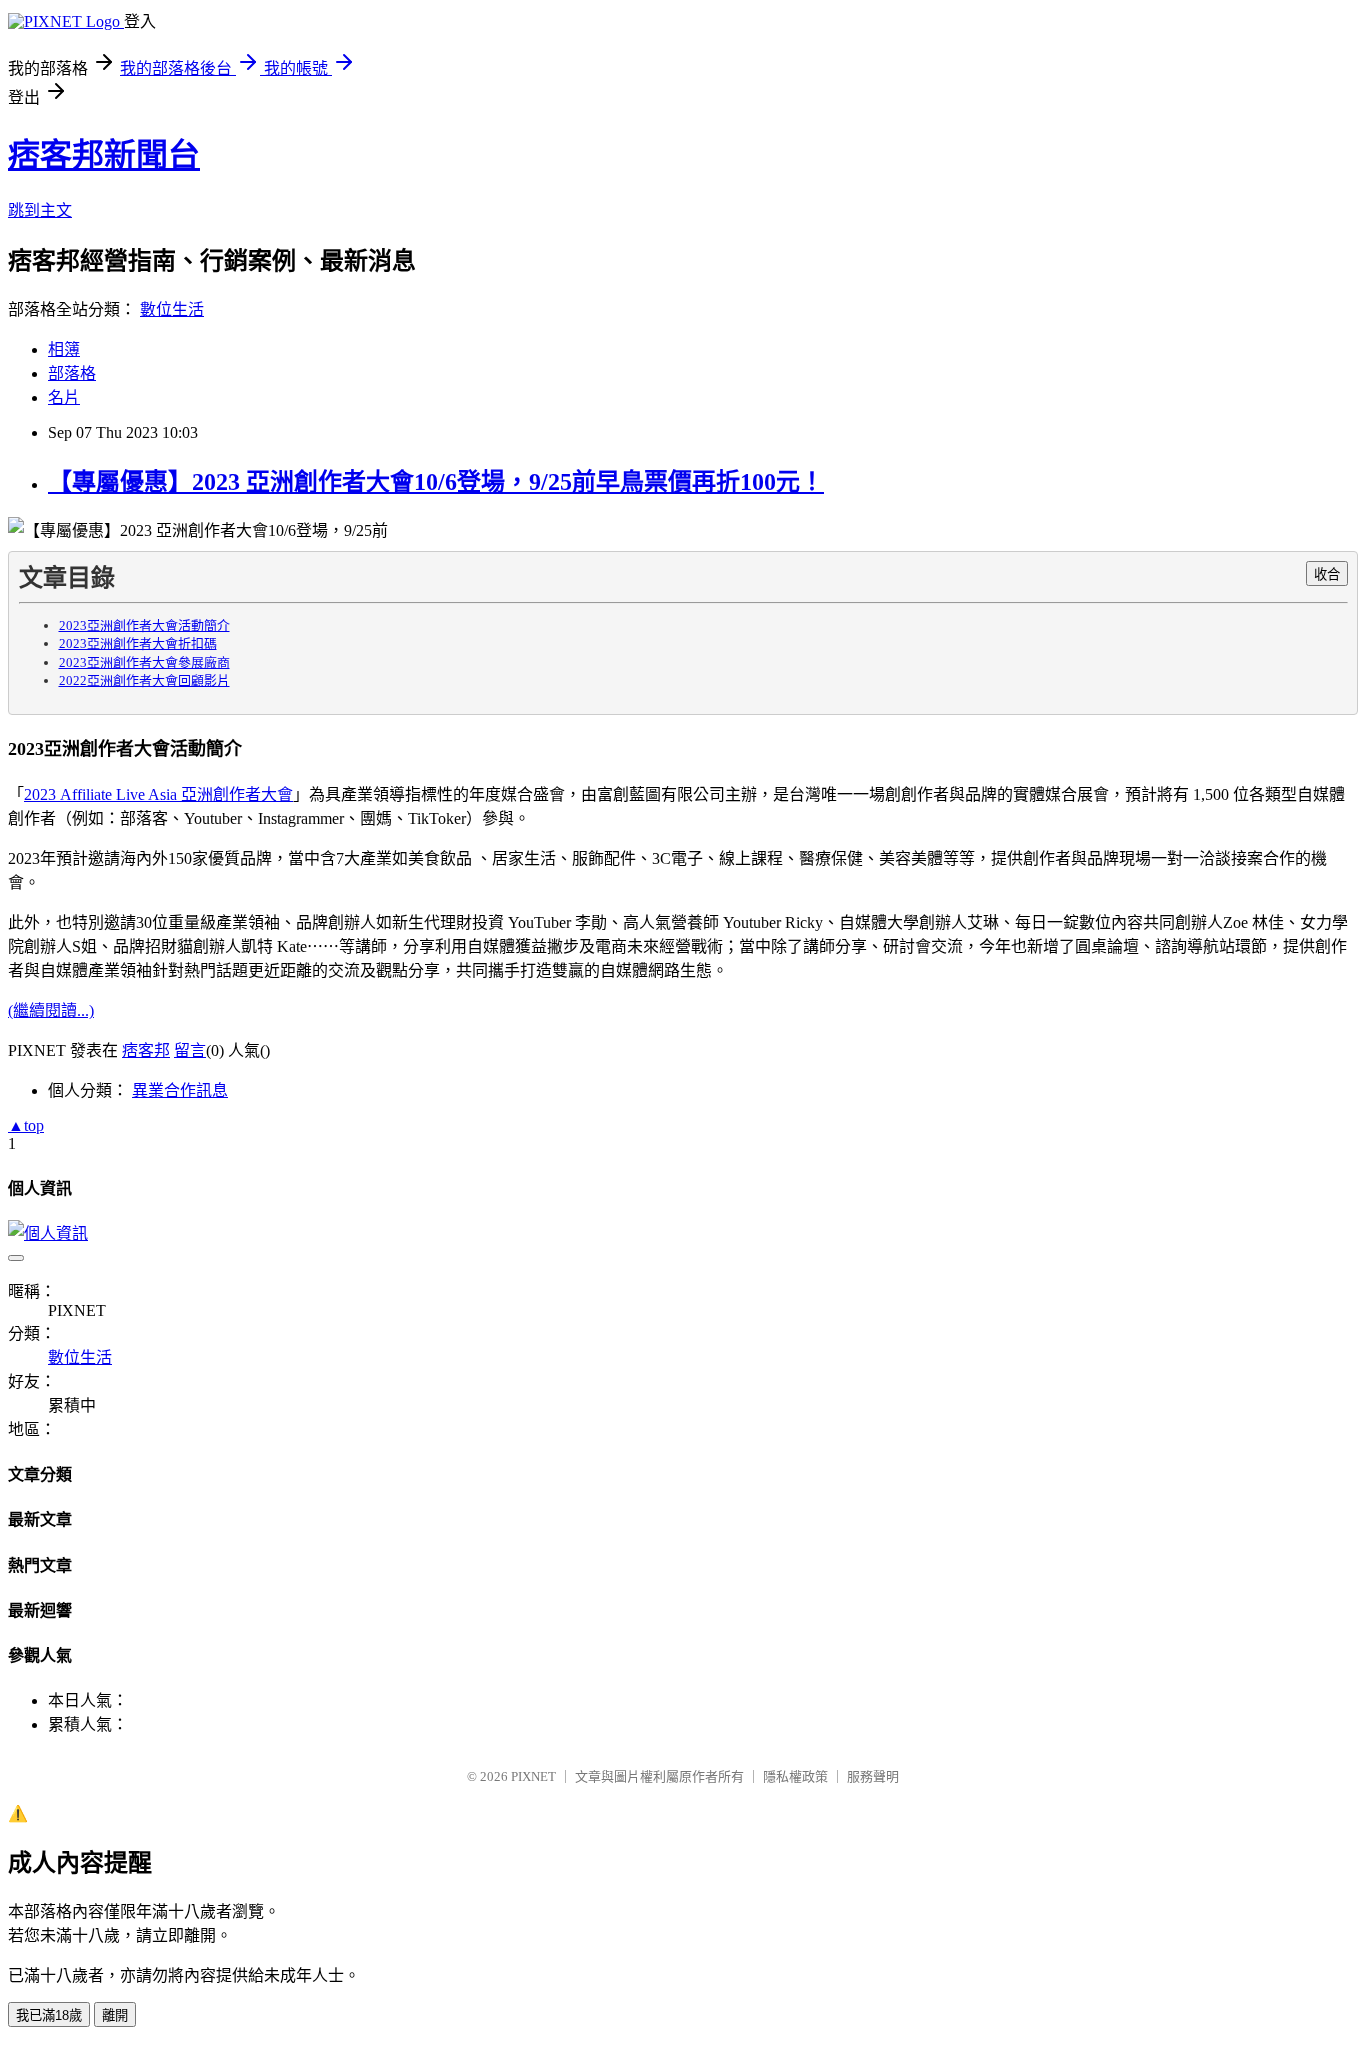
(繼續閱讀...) (51, 1010)
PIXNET (533, 1776)
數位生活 (172, 309)
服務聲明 (873, 1776)
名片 (64, 397)
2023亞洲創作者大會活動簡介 (144, 625)
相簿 (64, 349)
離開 (115, 2015)
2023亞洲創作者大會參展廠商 (144, 662)
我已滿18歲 (49, 2015)
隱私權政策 (795, 1776)
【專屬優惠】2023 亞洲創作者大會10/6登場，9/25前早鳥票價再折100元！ (436, 482)
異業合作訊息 (180, 1090)
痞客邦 (146, 1050)
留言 (190, 1050)
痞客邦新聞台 (104, 155)
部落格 (72, 373)
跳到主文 (40, 210)
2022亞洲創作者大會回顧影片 (144, 680)
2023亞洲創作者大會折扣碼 (138, 643)
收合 (1327, 574)
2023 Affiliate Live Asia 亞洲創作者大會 (158, 794)
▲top (26, 1125)
